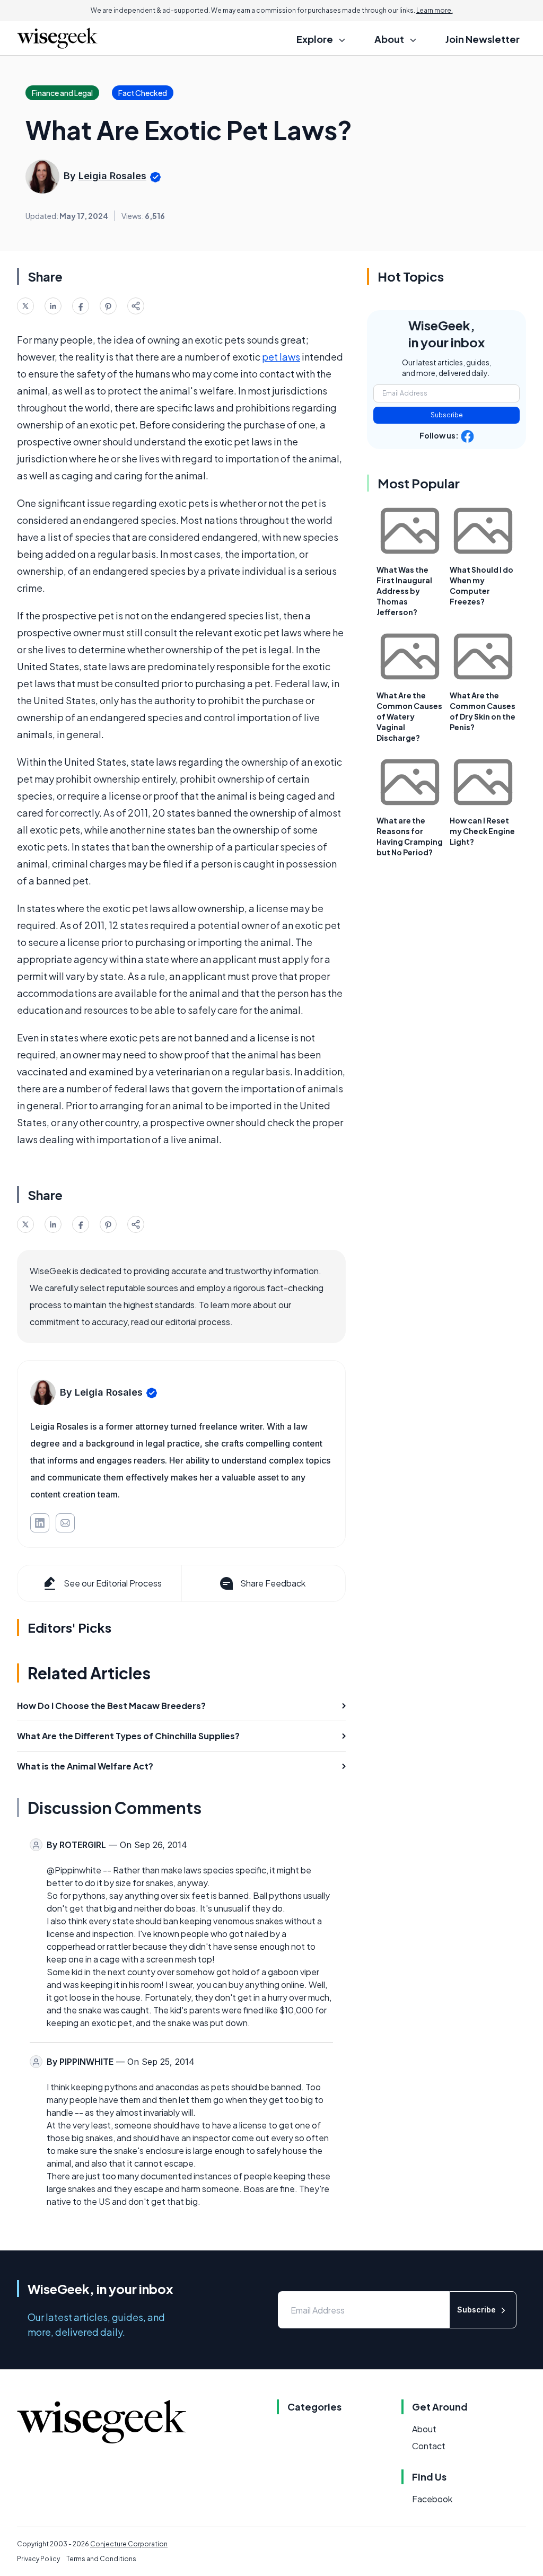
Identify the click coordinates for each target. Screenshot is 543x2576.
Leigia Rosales (112, 176)
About (424, 2429)
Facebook (432, 2499)
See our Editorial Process (113, 1583)
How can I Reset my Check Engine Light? (482, 831)
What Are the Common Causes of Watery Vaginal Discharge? (409, 716)
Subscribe (447, 415)
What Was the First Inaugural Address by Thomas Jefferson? (404, 591)
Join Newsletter (483, 39)
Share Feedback (273, 1583)
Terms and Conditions (101, 2559)
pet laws (281, 357)
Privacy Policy (38, 2559)
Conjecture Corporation (129, 2544)
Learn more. (435, 10)
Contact (429, 2446)
